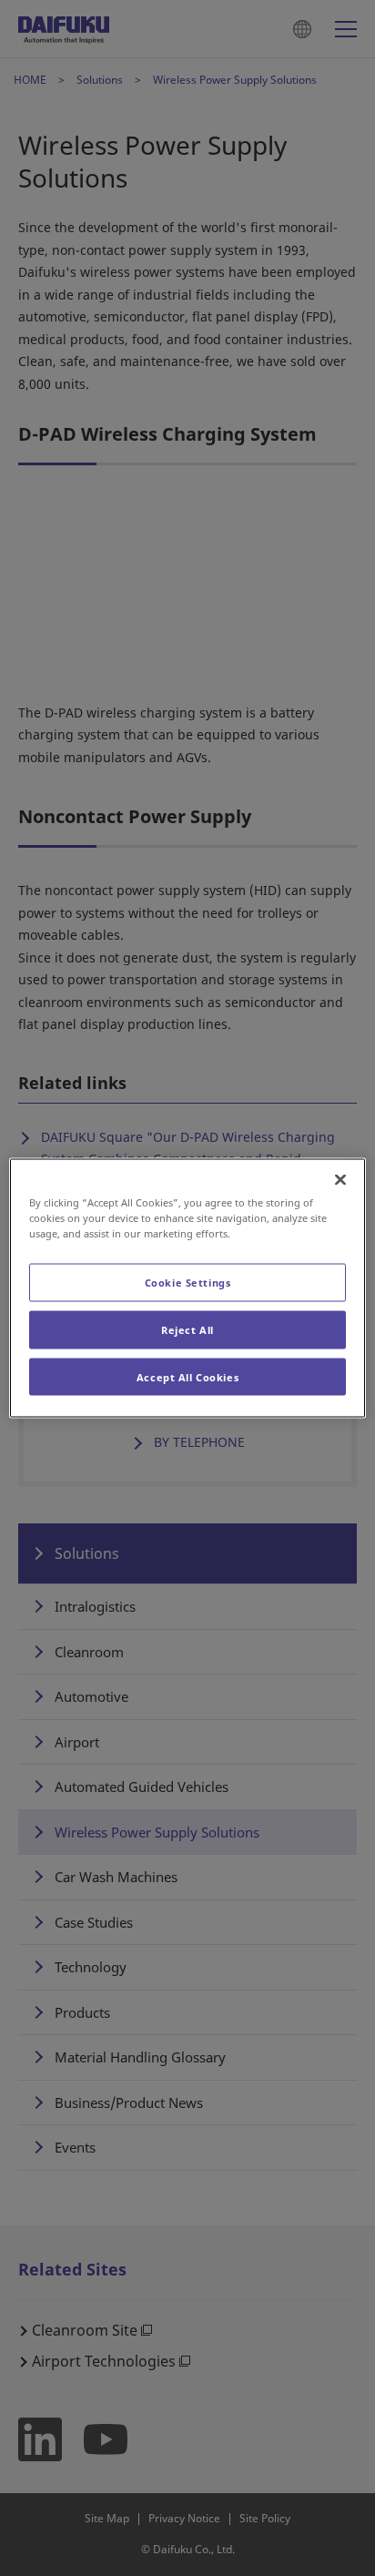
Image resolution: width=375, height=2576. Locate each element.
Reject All (187, 1329)
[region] (187, 1288)
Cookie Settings (188, 1282)
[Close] (340, 1179)
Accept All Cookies (187, 1376)
